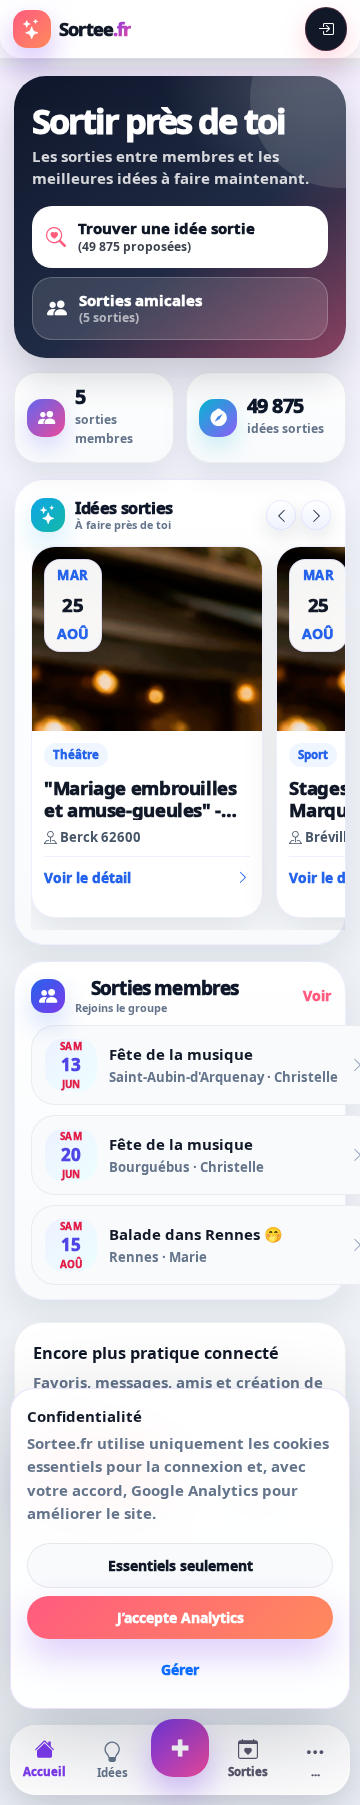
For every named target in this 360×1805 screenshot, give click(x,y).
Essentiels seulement (180, 1565)
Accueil (44, 1771)
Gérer (180, 1669)
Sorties (248, 1771)
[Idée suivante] (316, 515)
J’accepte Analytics (180, 1617)
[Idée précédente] (281, 515)
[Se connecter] (326, 29)
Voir (317, 995)
